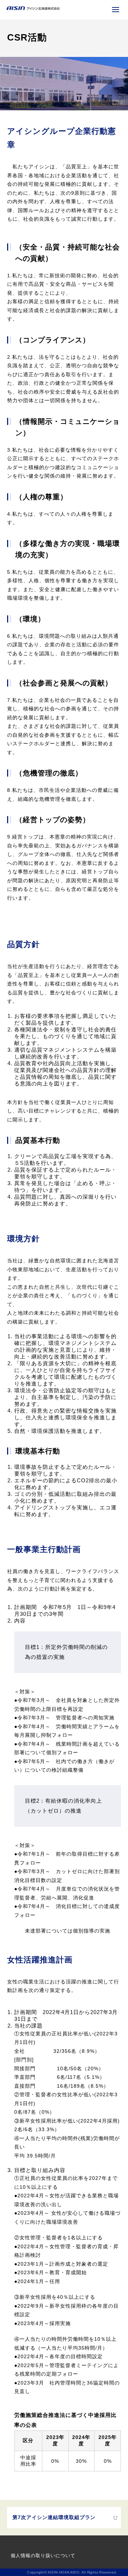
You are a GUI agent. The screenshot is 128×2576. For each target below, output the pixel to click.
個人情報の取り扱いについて (43, 2556)
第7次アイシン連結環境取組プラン (54, 2517)
